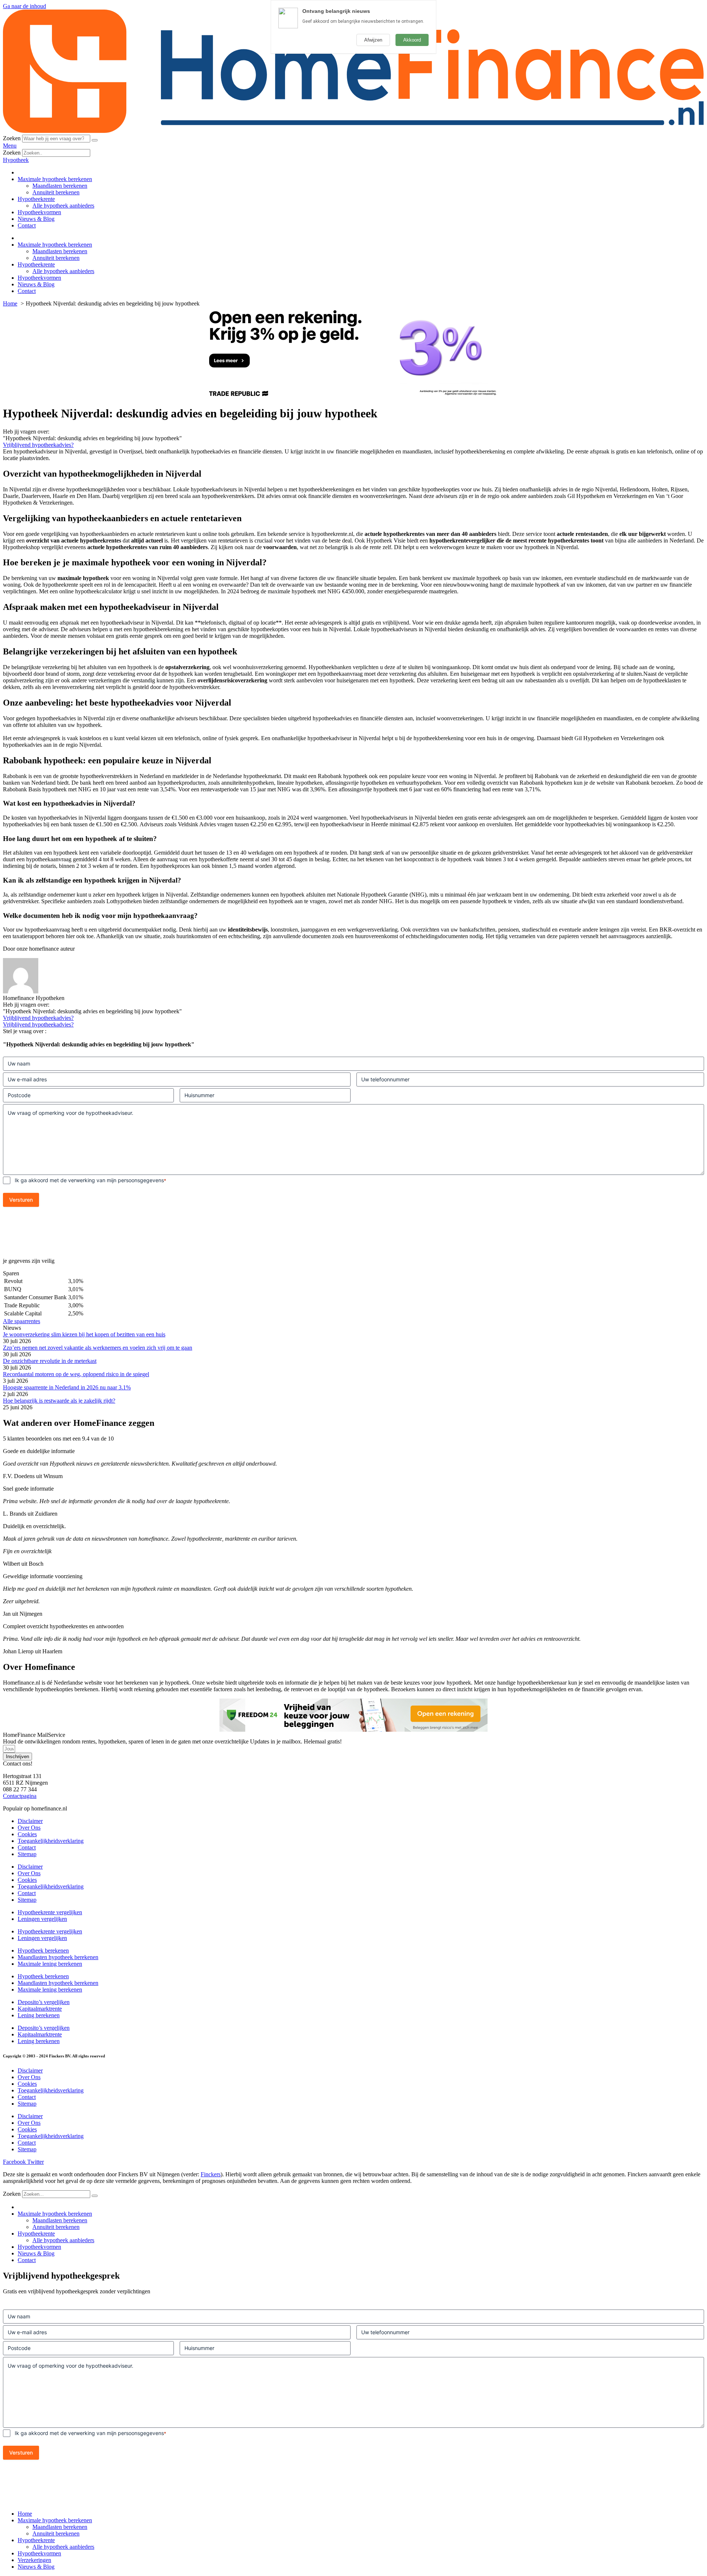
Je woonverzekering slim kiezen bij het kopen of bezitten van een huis (84, 1334)
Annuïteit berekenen (56, 192)
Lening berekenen (39, 2015)
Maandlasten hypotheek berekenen (58, 1957)
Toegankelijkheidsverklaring (51, 1841)
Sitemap (27, 1854)
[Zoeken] (95, 140)
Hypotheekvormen (39, 212)
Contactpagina (20, 1796)
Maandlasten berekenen (60, 186)
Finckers (211, 2174)
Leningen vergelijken (42, 1919)
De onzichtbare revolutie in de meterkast (50, 1361)
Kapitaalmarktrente (40, 2009)
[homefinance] (353, 131)
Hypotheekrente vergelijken (50, 1912)
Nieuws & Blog (36, 219)
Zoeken (12, 138)
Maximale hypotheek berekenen (55, 179)
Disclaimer (30, 1821)
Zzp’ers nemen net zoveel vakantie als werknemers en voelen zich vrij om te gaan (98, 1348)
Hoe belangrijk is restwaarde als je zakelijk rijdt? (59, 1401)
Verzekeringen (34, 2560)
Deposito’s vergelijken (44, 2002)
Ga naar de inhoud (24, 6)
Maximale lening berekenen (50, 1964)
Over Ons (29, 1828)
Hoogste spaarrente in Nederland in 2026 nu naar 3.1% (67, 1387)
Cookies (27, 1834)
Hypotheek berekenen (43, 1950)
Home (25, 2514)
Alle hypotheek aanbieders (63, 206)
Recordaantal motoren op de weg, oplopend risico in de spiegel (76, 1374)
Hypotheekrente (36, 199)
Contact (27, 225)
